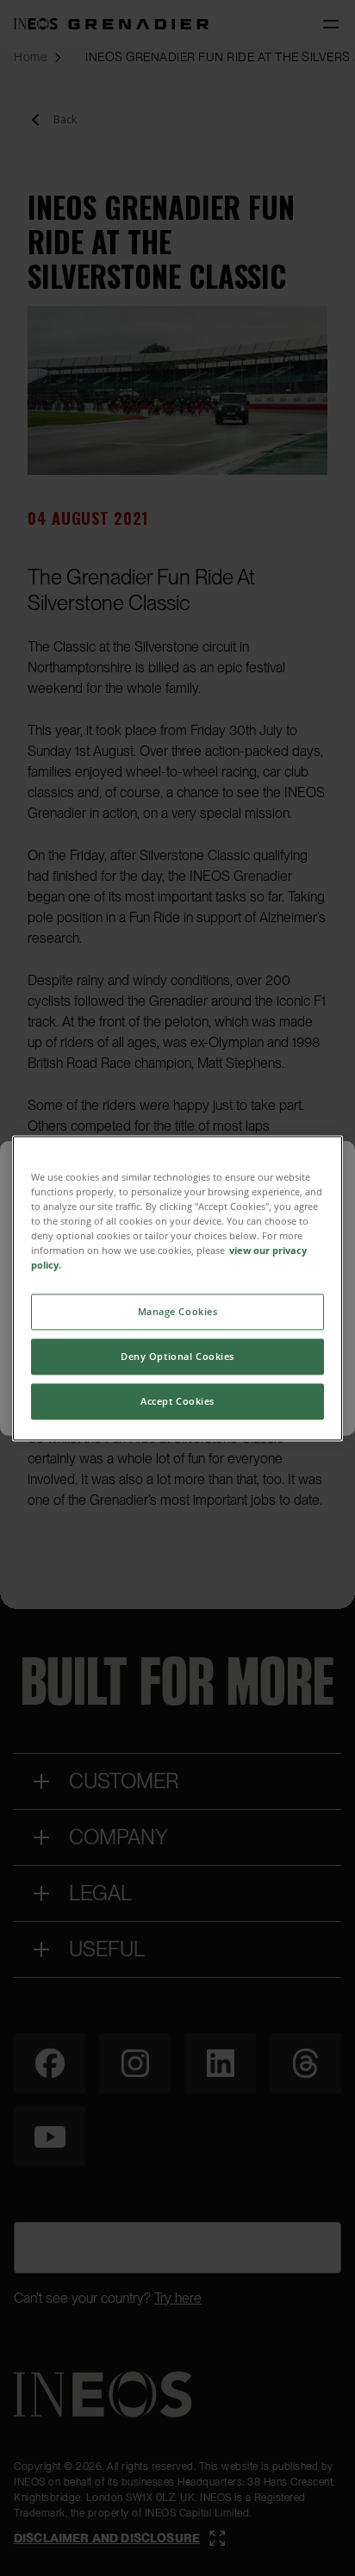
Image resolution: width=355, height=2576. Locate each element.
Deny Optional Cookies (177, 1356)
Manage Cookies (178, 1311)
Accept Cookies (177, 1401)
